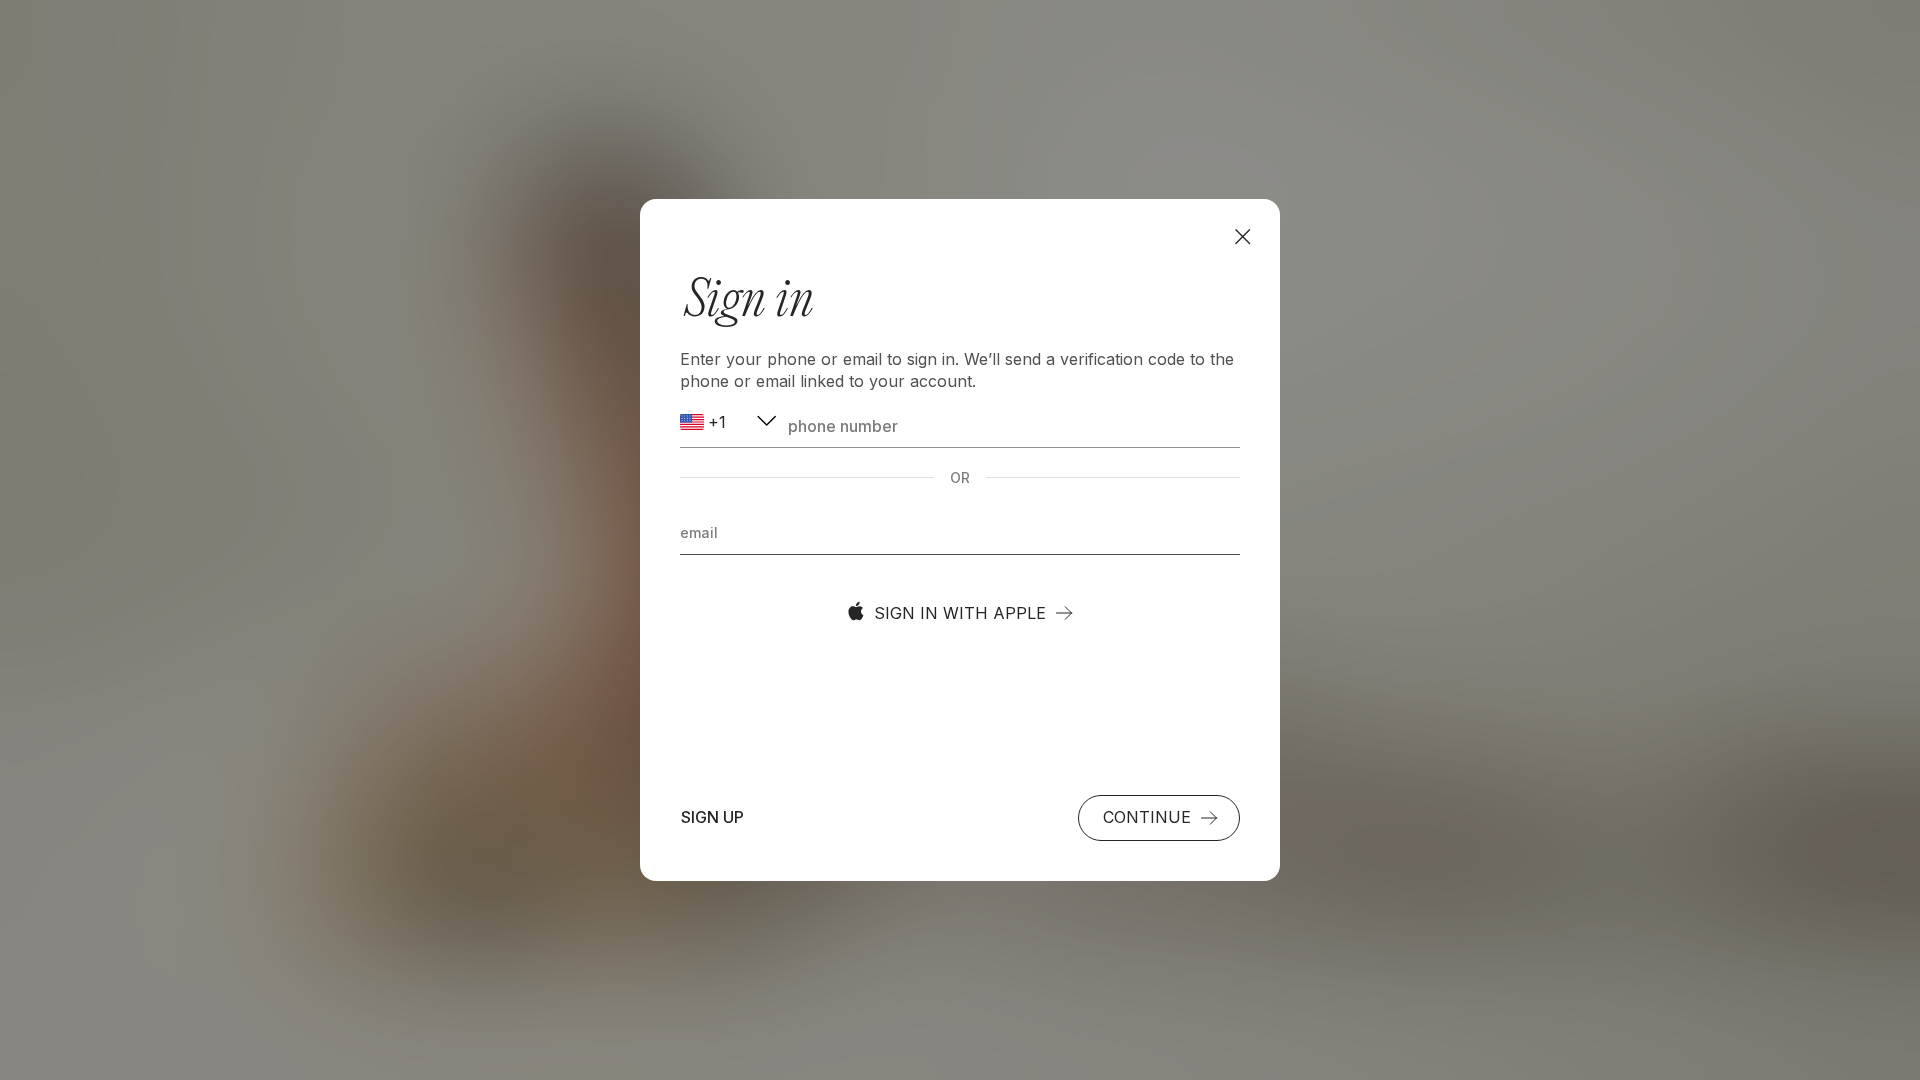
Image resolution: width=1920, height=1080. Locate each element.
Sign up (712, 817)
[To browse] (1242, 236)
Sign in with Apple (960, 613)
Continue (1147, 817)
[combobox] (730, 422)
